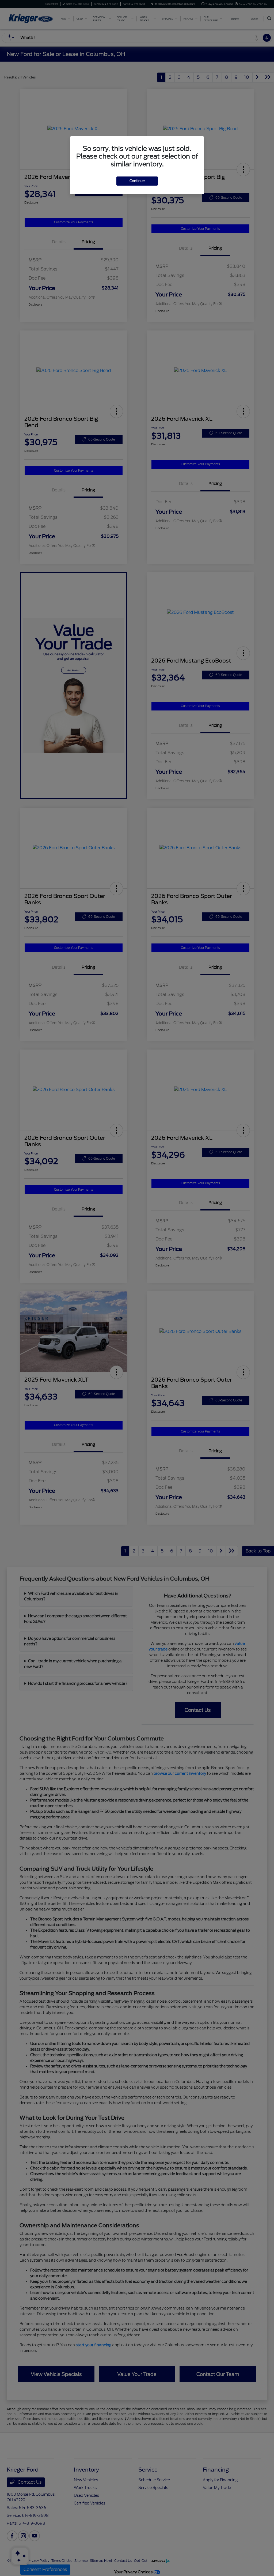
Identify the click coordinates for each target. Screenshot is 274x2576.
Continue (137, 181)
